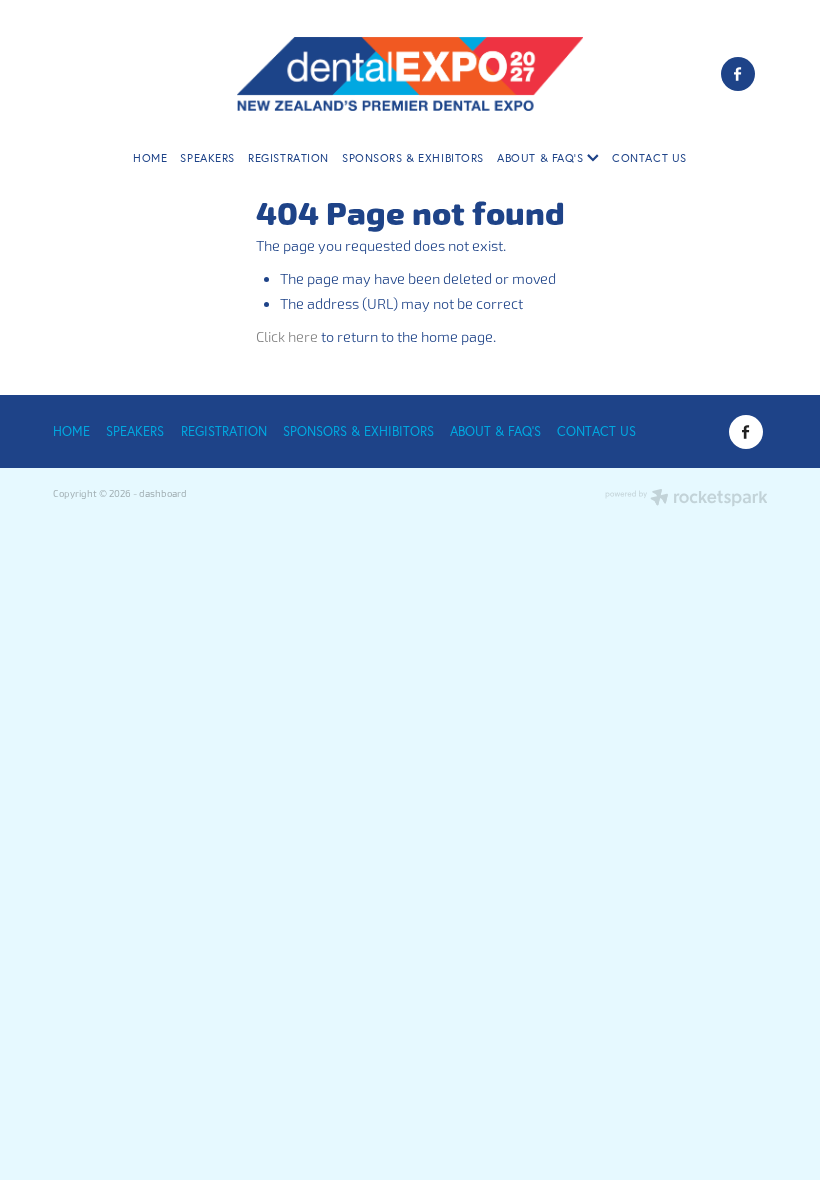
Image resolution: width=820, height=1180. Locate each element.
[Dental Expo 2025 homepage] (409, 73)
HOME (150, 158)
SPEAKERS (207, 158)
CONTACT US (649, 158)
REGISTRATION (288, 158)
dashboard (163, 493)
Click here (287, 337)
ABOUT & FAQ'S (542, 158)
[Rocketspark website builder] (686, 499)
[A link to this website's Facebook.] (738, 74)
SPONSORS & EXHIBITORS (413, 158)
